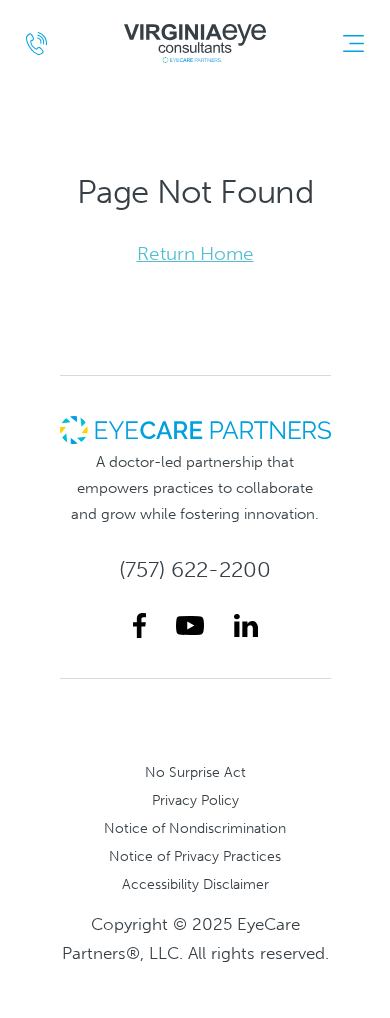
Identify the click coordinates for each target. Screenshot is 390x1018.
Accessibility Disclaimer (195, 884)
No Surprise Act (195, 772)
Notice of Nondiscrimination (195, 828)
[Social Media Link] (139, 625)
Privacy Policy (195, 800)
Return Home (195, 253)
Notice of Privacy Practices (195, 856)
